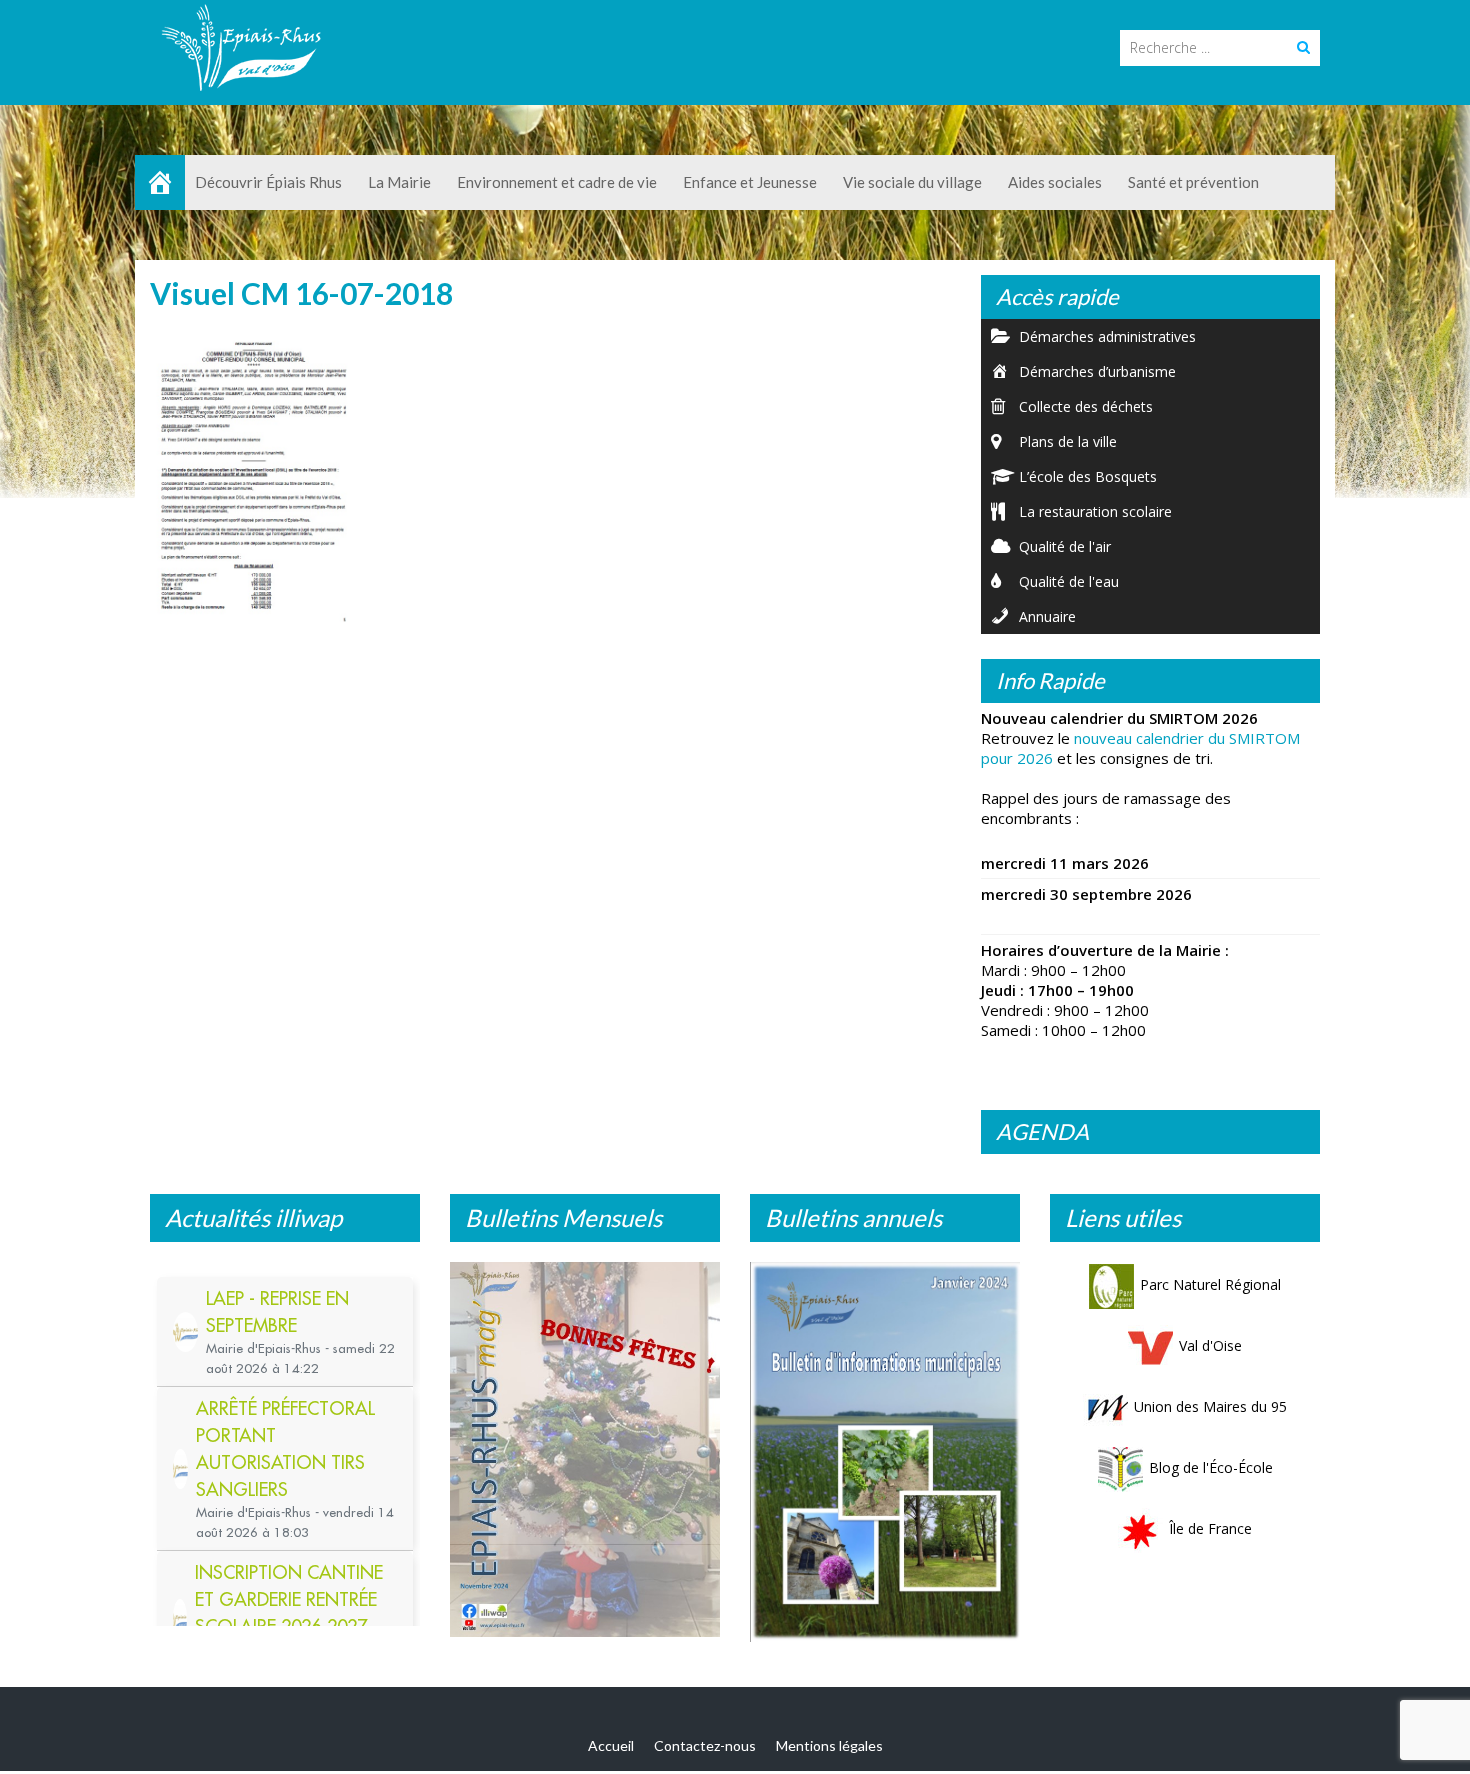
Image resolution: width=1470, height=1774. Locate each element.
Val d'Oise (1210, 1345)
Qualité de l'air (1065, 546)
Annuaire (1047, 616)
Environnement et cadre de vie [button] (557, 182)
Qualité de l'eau (1069, 581)
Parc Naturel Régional (1210, 1284)
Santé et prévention (1193, 182)
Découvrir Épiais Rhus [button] (268, 182)
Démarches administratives (1107, 336)
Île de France (1210, 1528)
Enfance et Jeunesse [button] (750, 182)
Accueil (611, 1745)
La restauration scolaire (1095, 511)
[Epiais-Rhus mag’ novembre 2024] (585, 1449)
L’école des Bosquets (1088, 476)
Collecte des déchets (1086, 406)
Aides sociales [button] (1055, 182)
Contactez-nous (705, 1745)
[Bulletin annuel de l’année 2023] (885, 1452)
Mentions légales (829, 1745)
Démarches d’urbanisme (1097, 371)
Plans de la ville (1068, 441)
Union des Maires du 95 (1210, 1406)
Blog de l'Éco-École (1211, 1467)
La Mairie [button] (399, 182)
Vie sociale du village (912, 182)
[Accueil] (160, 182)
